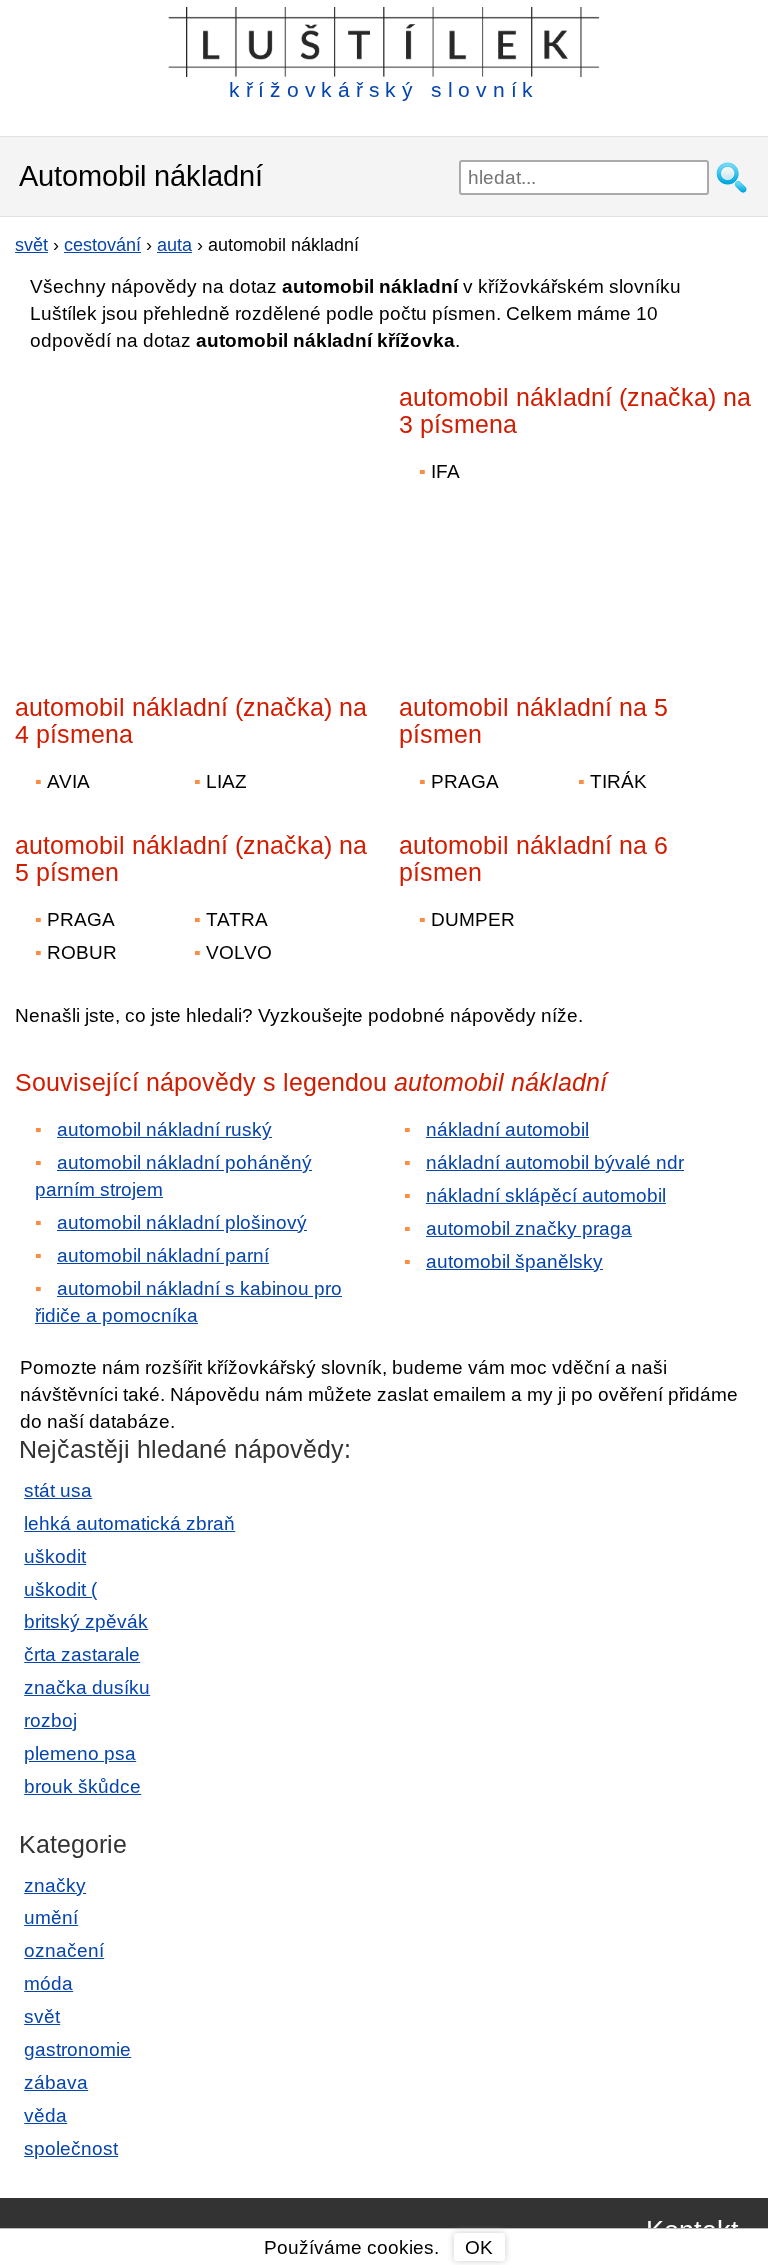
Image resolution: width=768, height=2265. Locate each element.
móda (48, 1983)
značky (55, 1885)
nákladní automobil (507, 1129)
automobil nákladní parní (163, 1255)
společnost (71, 2148)
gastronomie (77, 2049)
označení (64, 1950)
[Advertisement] (190, 509)
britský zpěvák (86, 1621)
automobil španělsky (514, 1261)
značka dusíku (87, 1687)
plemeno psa (80, 1753)
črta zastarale (82, 1654)
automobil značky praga (529, 1228)
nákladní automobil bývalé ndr (555, 1162)
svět (42, 2016)
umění (51, 1917)
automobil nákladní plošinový (182, 1222)
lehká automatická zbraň (129, 1523)
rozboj (50, 1720)
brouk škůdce (82, 1786)
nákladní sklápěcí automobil (546, 1195)
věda (45, 2115)
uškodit (55, 1556)
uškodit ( (60, 1589)
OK (479, 2247)
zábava (56, 2082)
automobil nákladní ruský (164, 1129)
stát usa (58, 1490)
